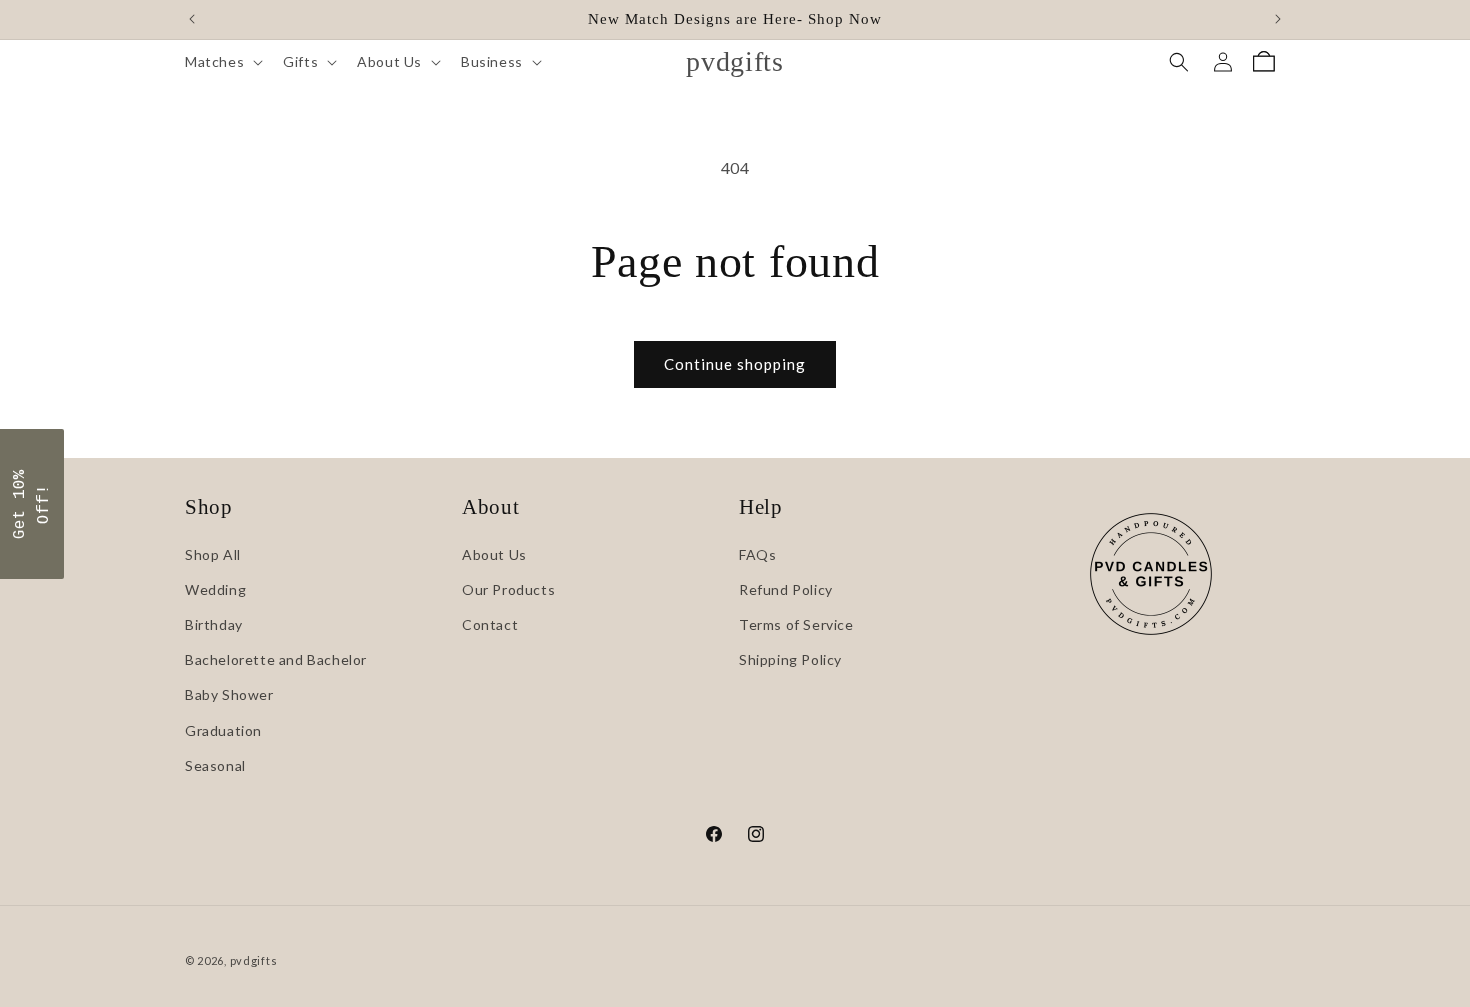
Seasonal (215, 765)
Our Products (508, 589)
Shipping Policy (790, 659)
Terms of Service (796, 624)
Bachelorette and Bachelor (276, 659)
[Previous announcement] (192, 19)
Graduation (223, 730)
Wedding (215, 589)
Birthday (214, 624)
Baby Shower (229, 694)
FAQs (757, 554)
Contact (490, 624)
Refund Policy (786, 589)
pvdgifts (254, 960)
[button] (222, 62)
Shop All (213, 554)
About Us (494, 554)
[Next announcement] (1278, 19)
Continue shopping (735, 364)
